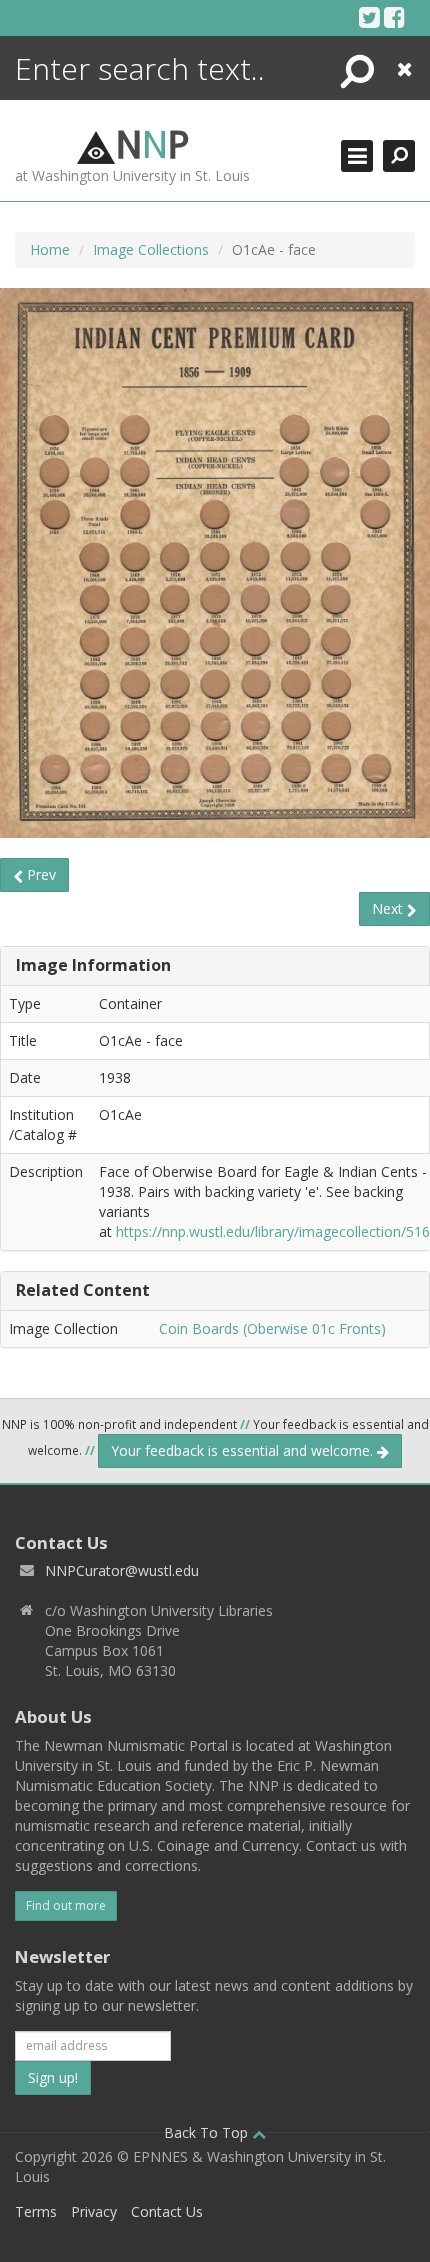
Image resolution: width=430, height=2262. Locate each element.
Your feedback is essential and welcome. (244, 1450)
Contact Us (167, 2211)
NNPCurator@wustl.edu (122, 1570)
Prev (39, 874)
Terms (36, 2211)
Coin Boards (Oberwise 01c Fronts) (272, 1328)
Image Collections (151, 249)
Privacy (94, 2211)
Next (389, 908)
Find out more (66, 1905)
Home (50, 249)
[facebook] (394, 17)
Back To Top (208, 2132)
